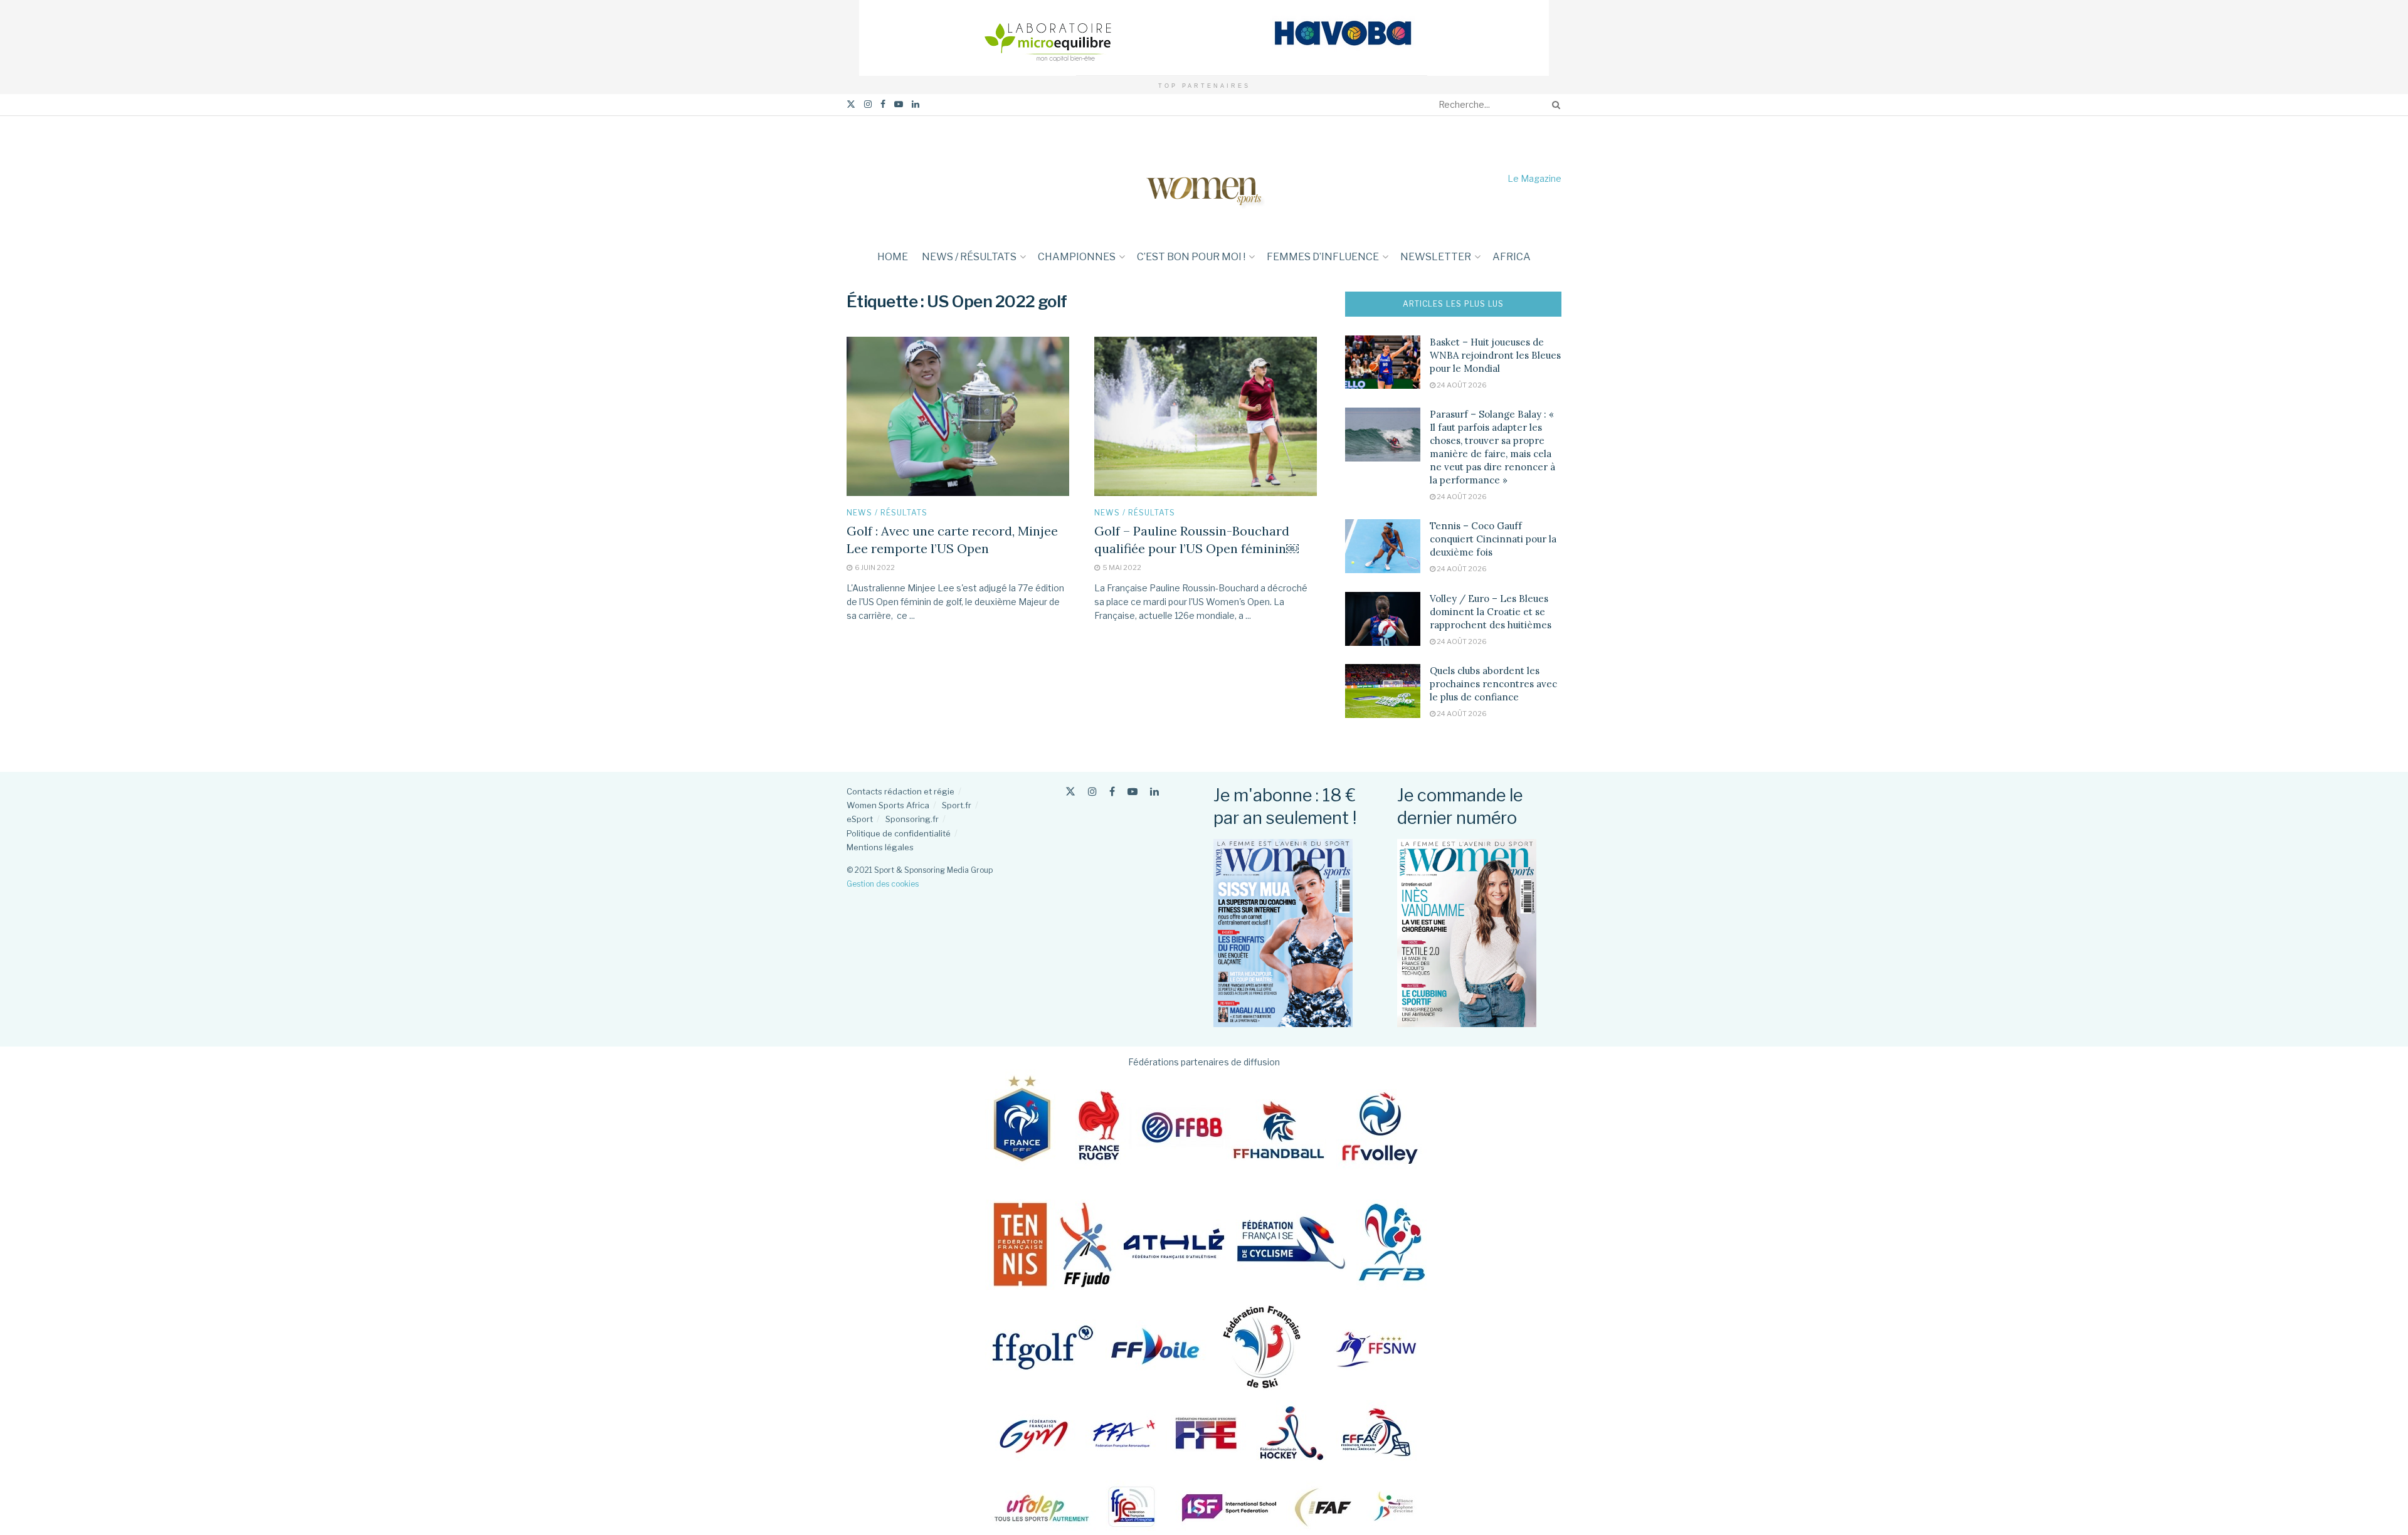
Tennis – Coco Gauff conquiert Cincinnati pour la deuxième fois (1493, 539)
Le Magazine (1534, 178)
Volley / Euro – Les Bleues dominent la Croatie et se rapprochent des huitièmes (1491, 612)
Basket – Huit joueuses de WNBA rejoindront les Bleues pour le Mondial (1495, 355)
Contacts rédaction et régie (900, 791)
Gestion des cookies (883, 884)
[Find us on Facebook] (883, 104)
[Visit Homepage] (1204, 178)
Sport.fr (957, 805)
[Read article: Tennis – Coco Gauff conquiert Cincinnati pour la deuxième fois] (1383, 546)
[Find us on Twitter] (851, 104)
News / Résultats (969, 257)
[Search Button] (1554, 105)
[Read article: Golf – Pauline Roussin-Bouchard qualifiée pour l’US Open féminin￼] (1206, 416)
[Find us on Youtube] (899, 104)
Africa (1512, 257)
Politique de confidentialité (899, 833)
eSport (860, 819)
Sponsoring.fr (912, 819)
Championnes (1077, 257)
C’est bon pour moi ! (1191, 257)
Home (893, 257)
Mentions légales (880, 847)
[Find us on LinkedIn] (916, 104)
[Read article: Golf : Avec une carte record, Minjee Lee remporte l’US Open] (958, 416)
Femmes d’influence (1323, 257)
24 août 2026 (1461, 385)
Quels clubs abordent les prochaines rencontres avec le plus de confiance (1493, 684)
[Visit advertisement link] (1204, 38)
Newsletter (1436, 257)
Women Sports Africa (888, 805)
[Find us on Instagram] (868, 104)
